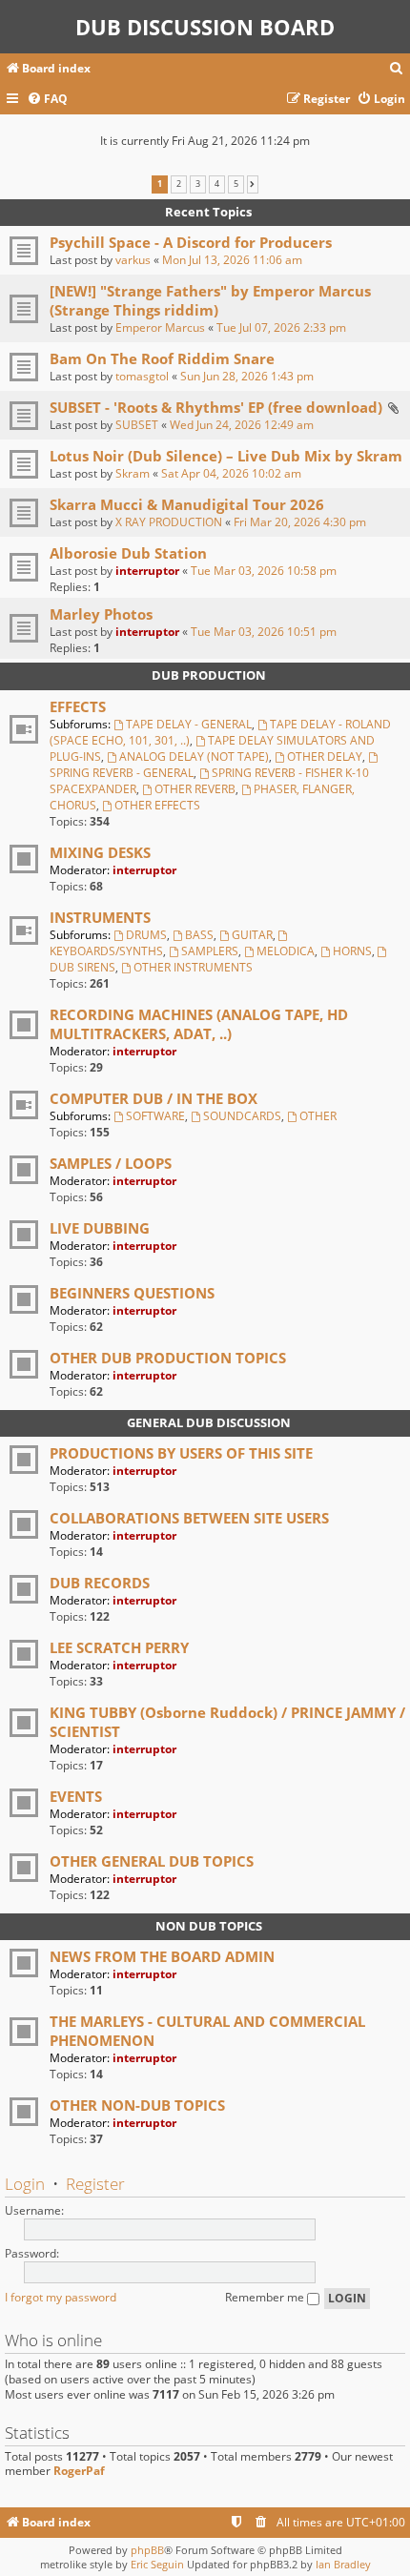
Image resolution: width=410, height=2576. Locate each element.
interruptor (147, 571)
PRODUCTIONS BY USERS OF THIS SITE (181, 1453)
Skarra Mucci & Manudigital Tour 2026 (187, 504)
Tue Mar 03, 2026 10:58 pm (264, 571)
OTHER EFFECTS (157, 805)
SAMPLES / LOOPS (111, 1163)
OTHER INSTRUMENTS (193, 967)
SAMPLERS (210, 951)
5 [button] (236, 184)
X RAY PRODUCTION (169, 522)
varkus (133, 260)
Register (95, 2184)
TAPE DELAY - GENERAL (189, 724)
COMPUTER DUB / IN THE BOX (154, 1098)
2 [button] (179, 184)
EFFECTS (78, 706)
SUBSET (137, 425)
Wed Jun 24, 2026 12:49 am (242, 425)
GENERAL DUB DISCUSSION (209, 1422)
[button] (252, 184)
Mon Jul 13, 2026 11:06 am (232, 260)
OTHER (318, 1116)
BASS (199, 935)
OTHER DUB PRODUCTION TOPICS (168, 1358)
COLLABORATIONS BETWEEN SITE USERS (189, 1518)
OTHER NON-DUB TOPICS (137, 2105)
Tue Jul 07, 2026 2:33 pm (281, 327)
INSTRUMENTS (100, 917)
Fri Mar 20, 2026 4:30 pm (300, 522)
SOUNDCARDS (242, 1116)
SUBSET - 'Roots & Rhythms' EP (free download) (216, 407)
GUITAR (252, 935)
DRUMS (146, 935)
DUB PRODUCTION (209, 675)
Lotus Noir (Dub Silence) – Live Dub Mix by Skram (226, 456)
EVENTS (76, 1796)
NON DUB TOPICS (209, 1926)
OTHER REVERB (195, 789)
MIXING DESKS (100, 852)
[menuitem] (397, 69)
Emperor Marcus (160, 327)
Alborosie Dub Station (128, 553)
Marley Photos (101, 614)
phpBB (147, 2550)
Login (25, 2184)
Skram (133, 473)
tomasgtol (142, 376)
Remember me (266, 2297)
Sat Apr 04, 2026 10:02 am (231, 473)
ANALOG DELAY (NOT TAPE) (194, 756)
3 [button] (198, 184)
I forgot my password (61, 2297)
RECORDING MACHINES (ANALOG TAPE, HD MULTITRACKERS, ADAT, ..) (199, 1024)
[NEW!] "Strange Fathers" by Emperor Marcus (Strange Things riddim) (210, 300)
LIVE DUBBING (100, 1228)
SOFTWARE (155, 1116)
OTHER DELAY (325, 756)
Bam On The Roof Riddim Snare (162, 358)
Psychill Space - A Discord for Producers (191, 242)
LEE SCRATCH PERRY (119, 1647)
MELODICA (286, 951)
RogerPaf (79, 2471)
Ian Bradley (343, 2564)
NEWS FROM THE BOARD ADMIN (162, 1956)
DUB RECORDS (100, 1583)
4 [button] (217, 184)
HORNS (352, 951)
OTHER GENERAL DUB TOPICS (152, 1861)
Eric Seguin (157, 2564)
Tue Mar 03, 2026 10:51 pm (264, 632)
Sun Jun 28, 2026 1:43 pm (247, 376)
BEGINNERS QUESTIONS (132, 1293)
